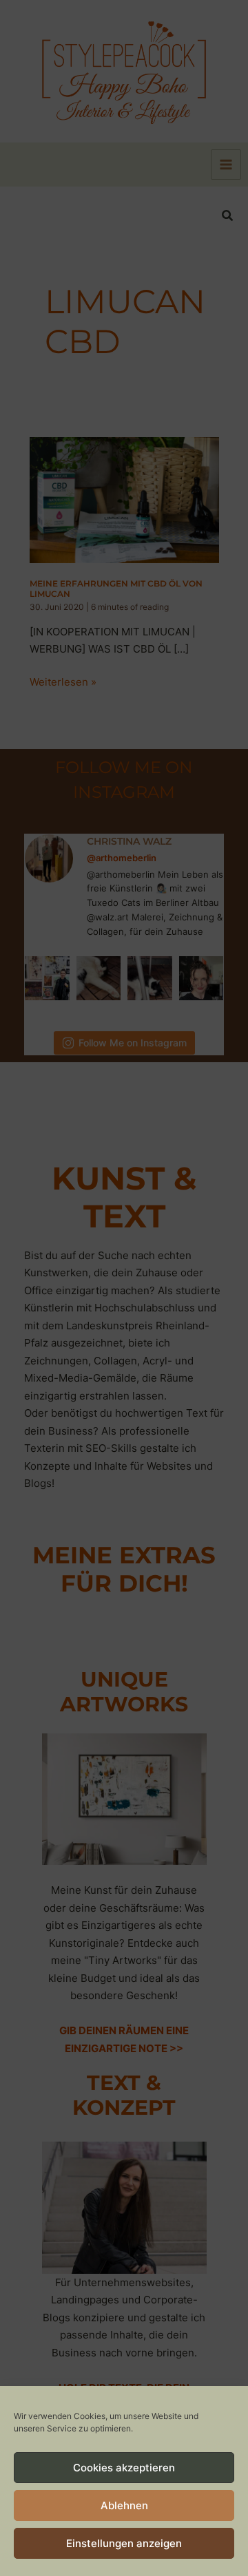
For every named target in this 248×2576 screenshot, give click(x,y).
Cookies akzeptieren (124, 2468)
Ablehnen (124, 2505)
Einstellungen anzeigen (124, 2543)
